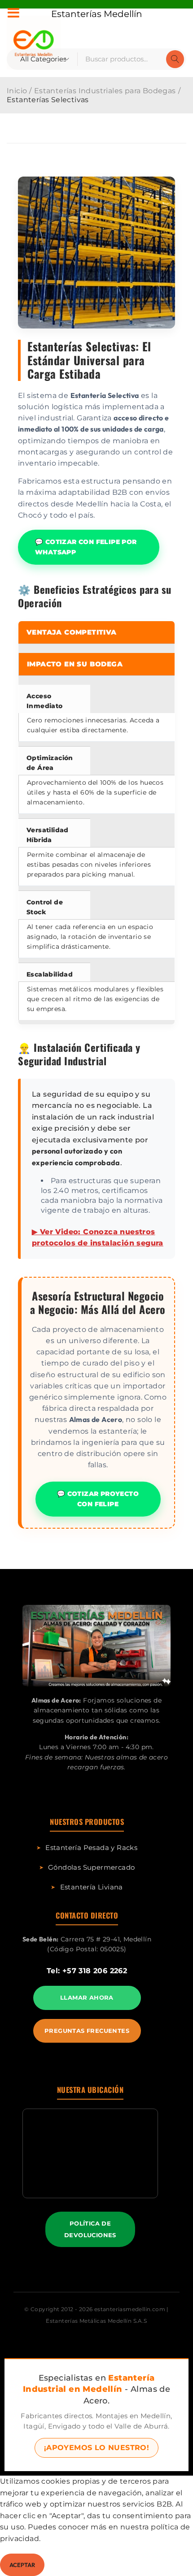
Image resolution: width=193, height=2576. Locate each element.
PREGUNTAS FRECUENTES (87, 2031)
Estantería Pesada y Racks (91, 1848)
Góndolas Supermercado (91, 1867)
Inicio (17, 91)
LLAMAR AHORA (87, 1997)
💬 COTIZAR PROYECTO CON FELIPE (98, 1499)
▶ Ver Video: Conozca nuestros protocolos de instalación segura (98, 1238)
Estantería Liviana (92, 1887)
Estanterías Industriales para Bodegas (105, 91)
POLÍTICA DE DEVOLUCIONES (90, 2229)
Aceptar (22, 2565)
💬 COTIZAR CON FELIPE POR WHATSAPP (86, 547)
